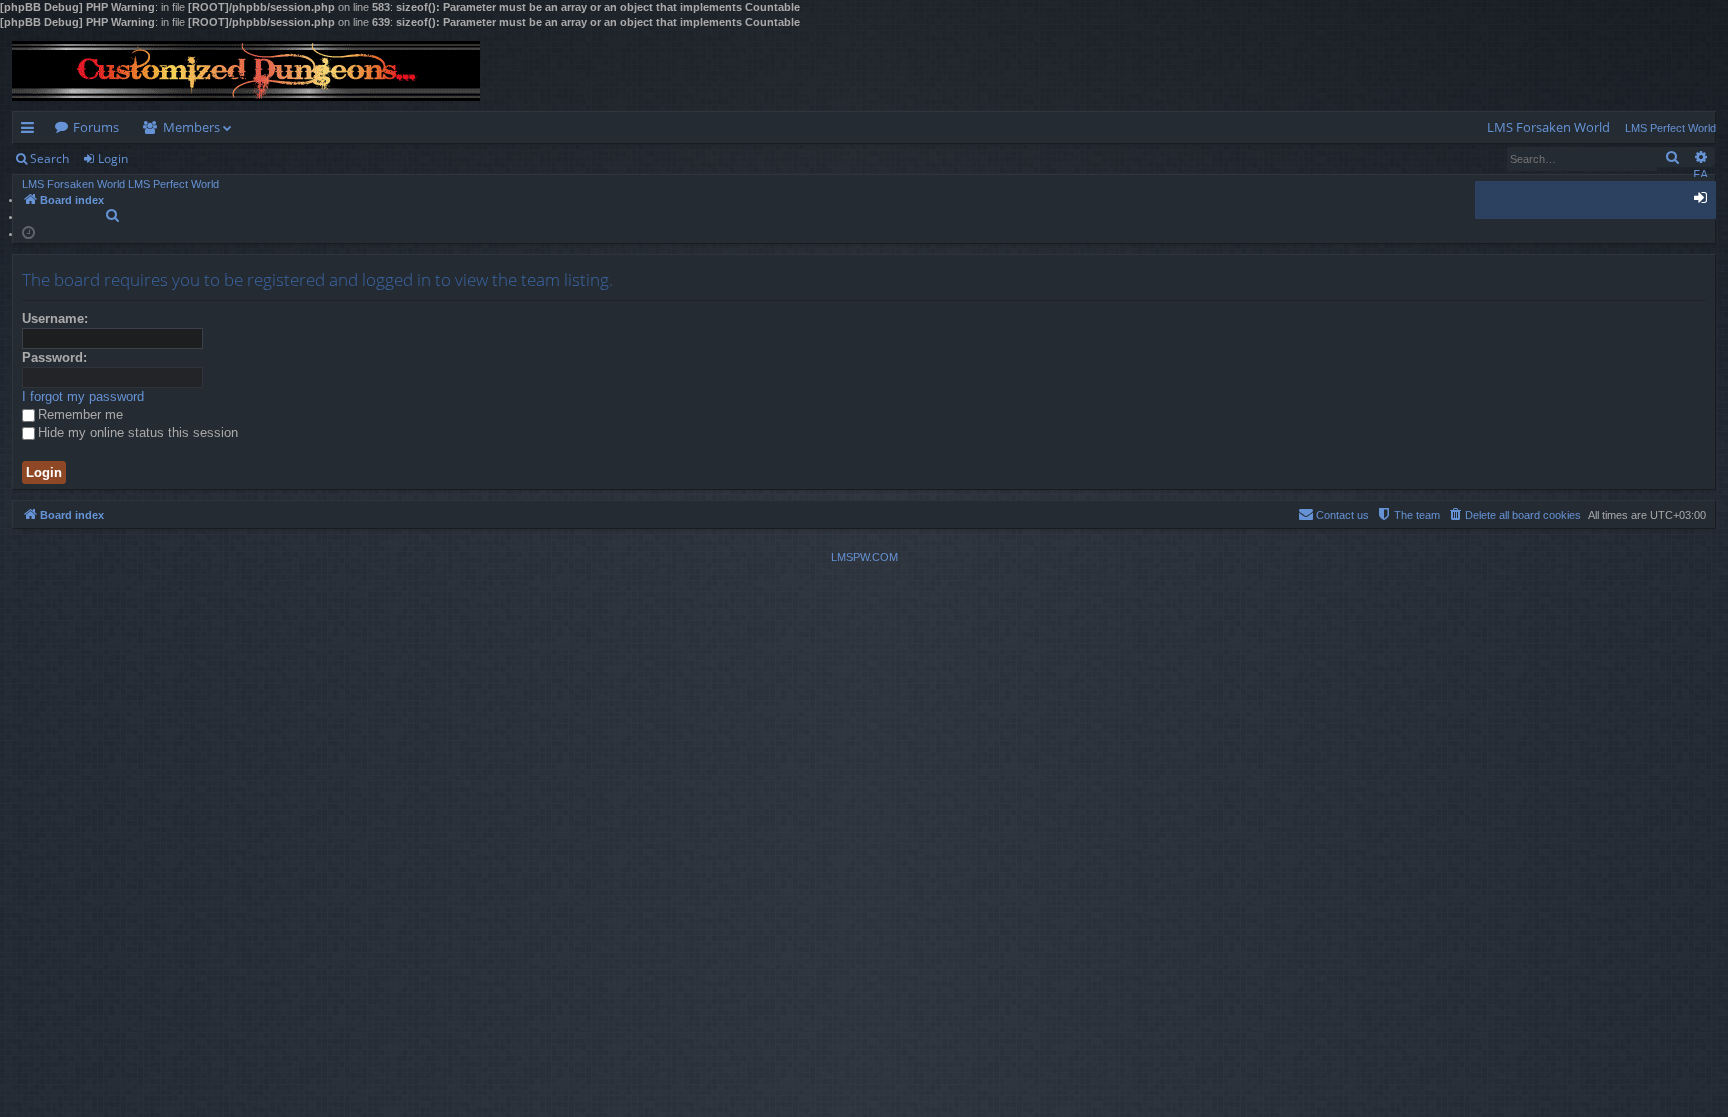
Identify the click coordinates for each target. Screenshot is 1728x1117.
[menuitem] (1548, 127)
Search (49, 158)
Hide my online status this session (138, 432)
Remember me (80, 414)
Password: (54, 357)
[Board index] (246, 71)
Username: (55, 318)
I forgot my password (83, 396)
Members (191, 127)
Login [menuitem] (1704, 201)
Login (113, 158)
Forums (96, 127)
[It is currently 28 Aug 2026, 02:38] (28, 231)
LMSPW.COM (864, 557)
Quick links (31, 131)
